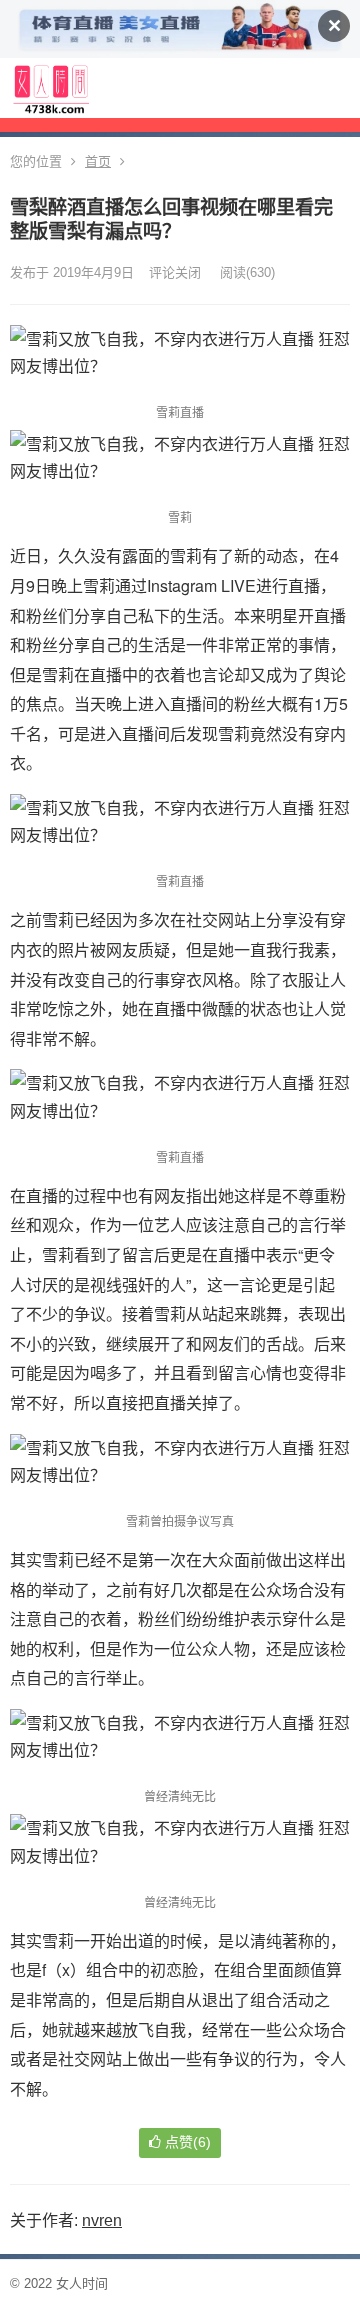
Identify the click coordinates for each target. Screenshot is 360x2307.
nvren (102, 2220)
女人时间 (82, 2283)
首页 (98, 161)
